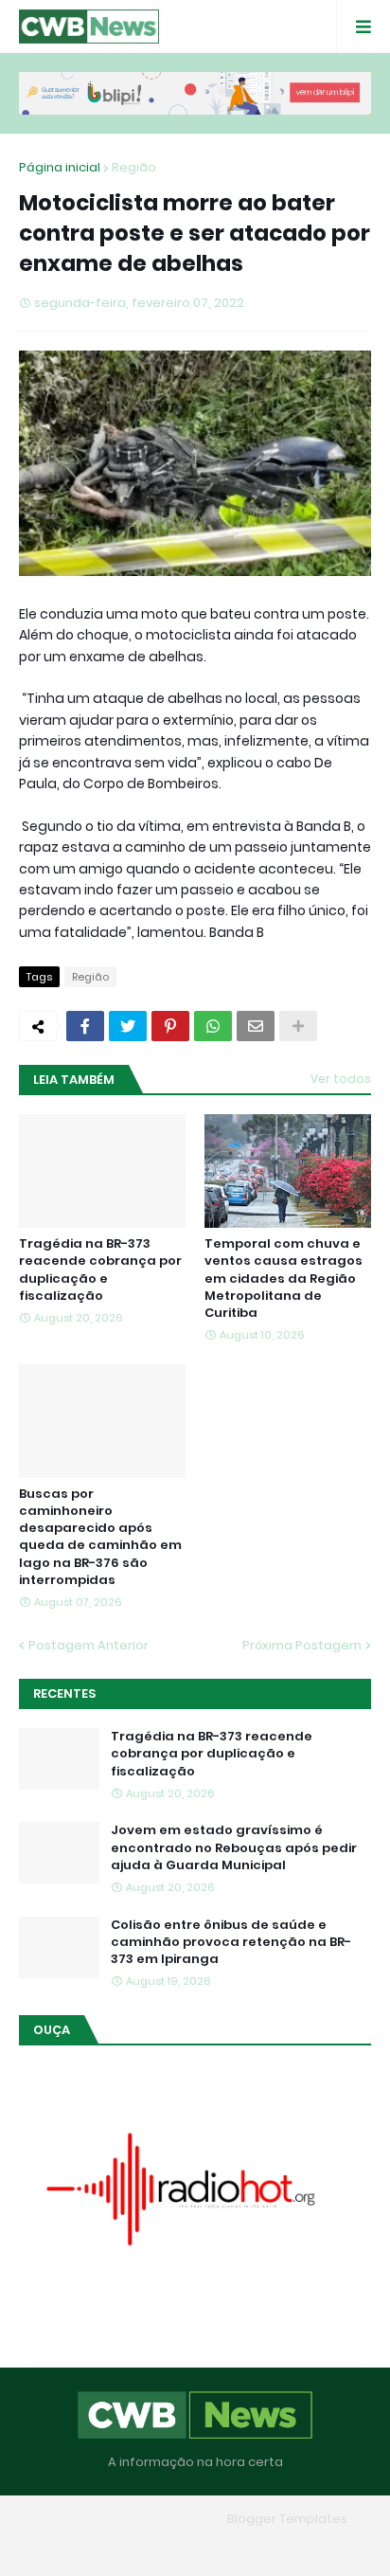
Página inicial (60, 167)
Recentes (64, 1693)
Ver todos (341, 1079)
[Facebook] (85, 1026)
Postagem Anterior (89, 1645)
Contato (232, 2546)
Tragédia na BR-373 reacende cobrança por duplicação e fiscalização (100, 1270)
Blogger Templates (287, 2519)
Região (134, 167)
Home (58, 2546)
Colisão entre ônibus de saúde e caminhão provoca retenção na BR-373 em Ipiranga (231, 1942)
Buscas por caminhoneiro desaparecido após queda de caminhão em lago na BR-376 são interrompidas (100, 1537)
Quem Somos (141, 2546)
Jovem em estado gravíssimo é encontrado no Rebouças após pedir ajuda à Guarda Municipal (234, 1847)
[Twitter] (128, 1026)
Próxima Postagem (302, 1645)
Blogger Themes (168, 2519)
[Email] (256, 1026)
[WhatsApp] (213, 1026)
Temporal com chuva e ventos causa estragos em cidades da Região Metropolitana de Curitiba (284, 1279)
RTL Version (316, 2546)
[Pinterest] (170, 1026)
